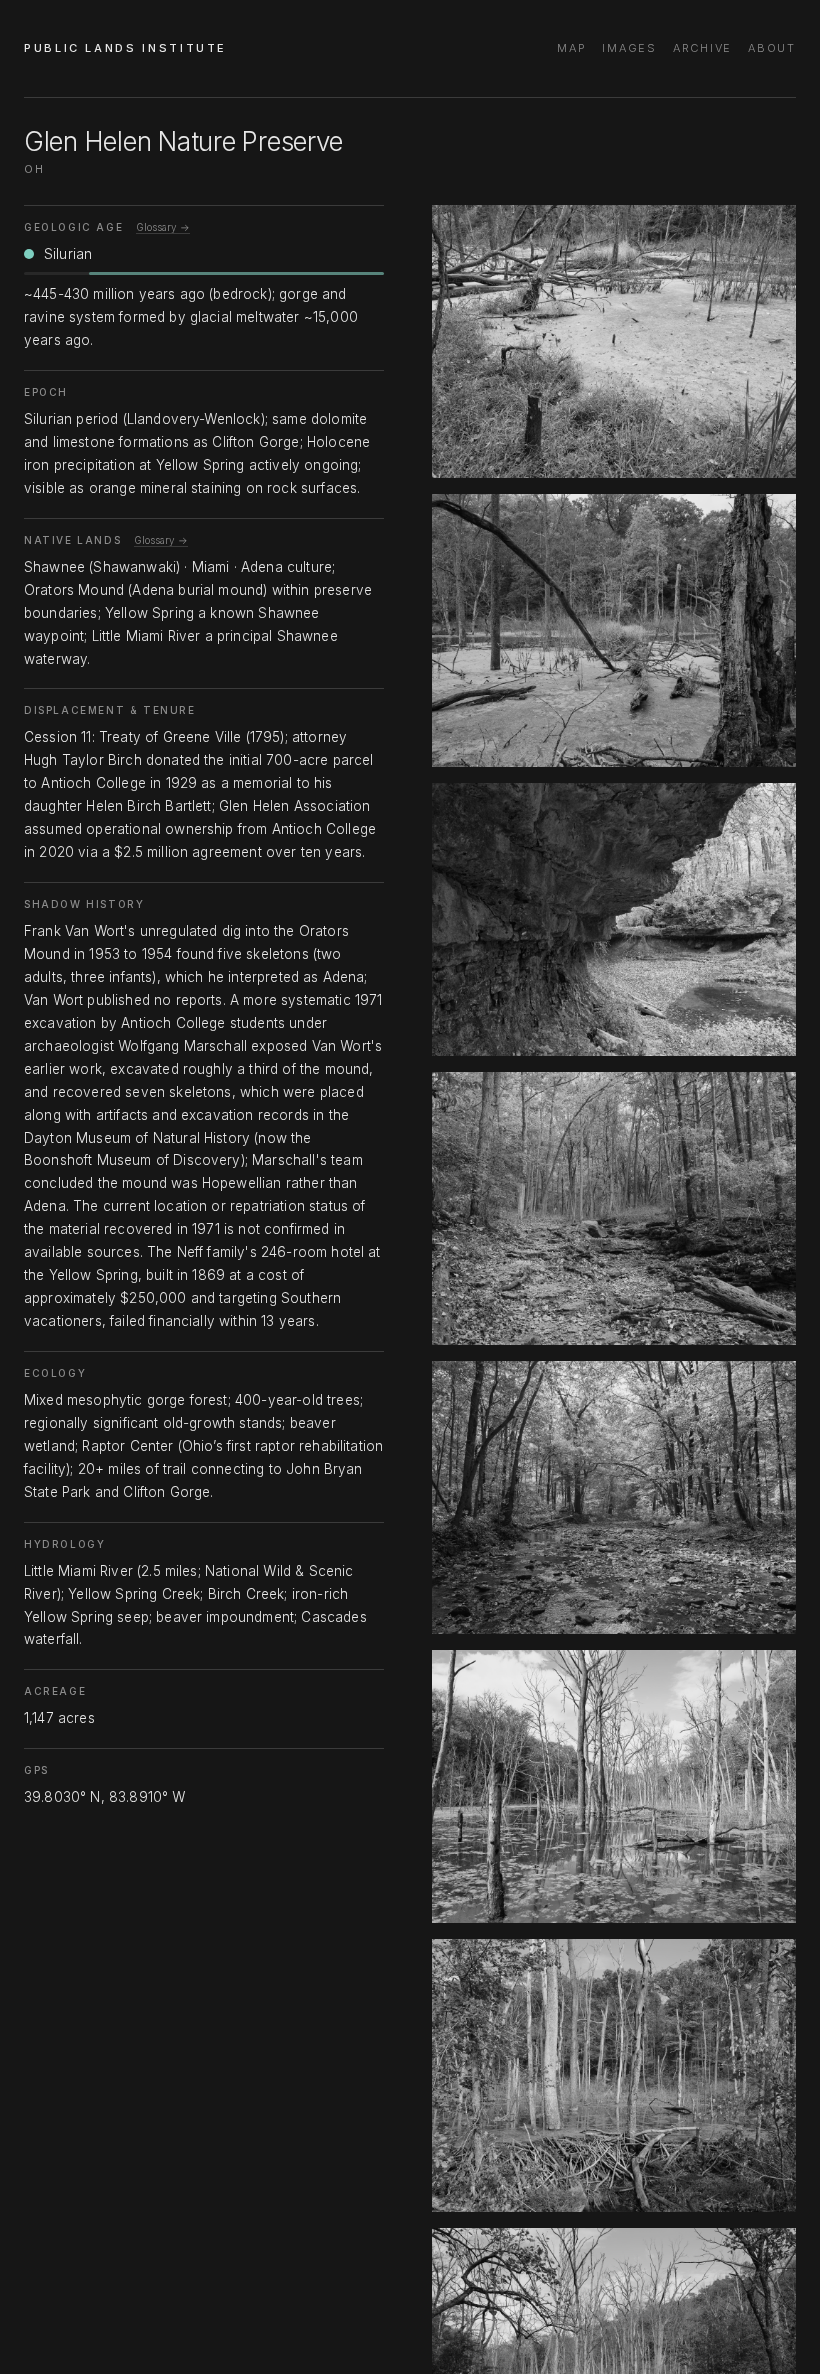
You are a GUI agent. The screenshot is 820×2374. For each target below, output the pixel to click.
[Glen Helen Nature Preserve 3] (614, 919)
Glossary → (163, 227)
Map (571, 48)
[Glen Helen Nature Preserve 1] (614, 341)
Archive (702, 48)
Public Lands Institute (125, 48)
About (772, 48)
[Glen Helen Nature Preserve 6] (614, 1786)
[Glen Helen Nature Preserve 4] (614, 1208)
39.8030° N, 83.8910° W (105, 1797)
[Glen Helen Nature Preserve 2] (614, 630)
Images (629, 48)
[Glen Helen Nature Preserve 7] (614, 2075)
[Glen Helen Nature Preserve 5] (614, 1497)
